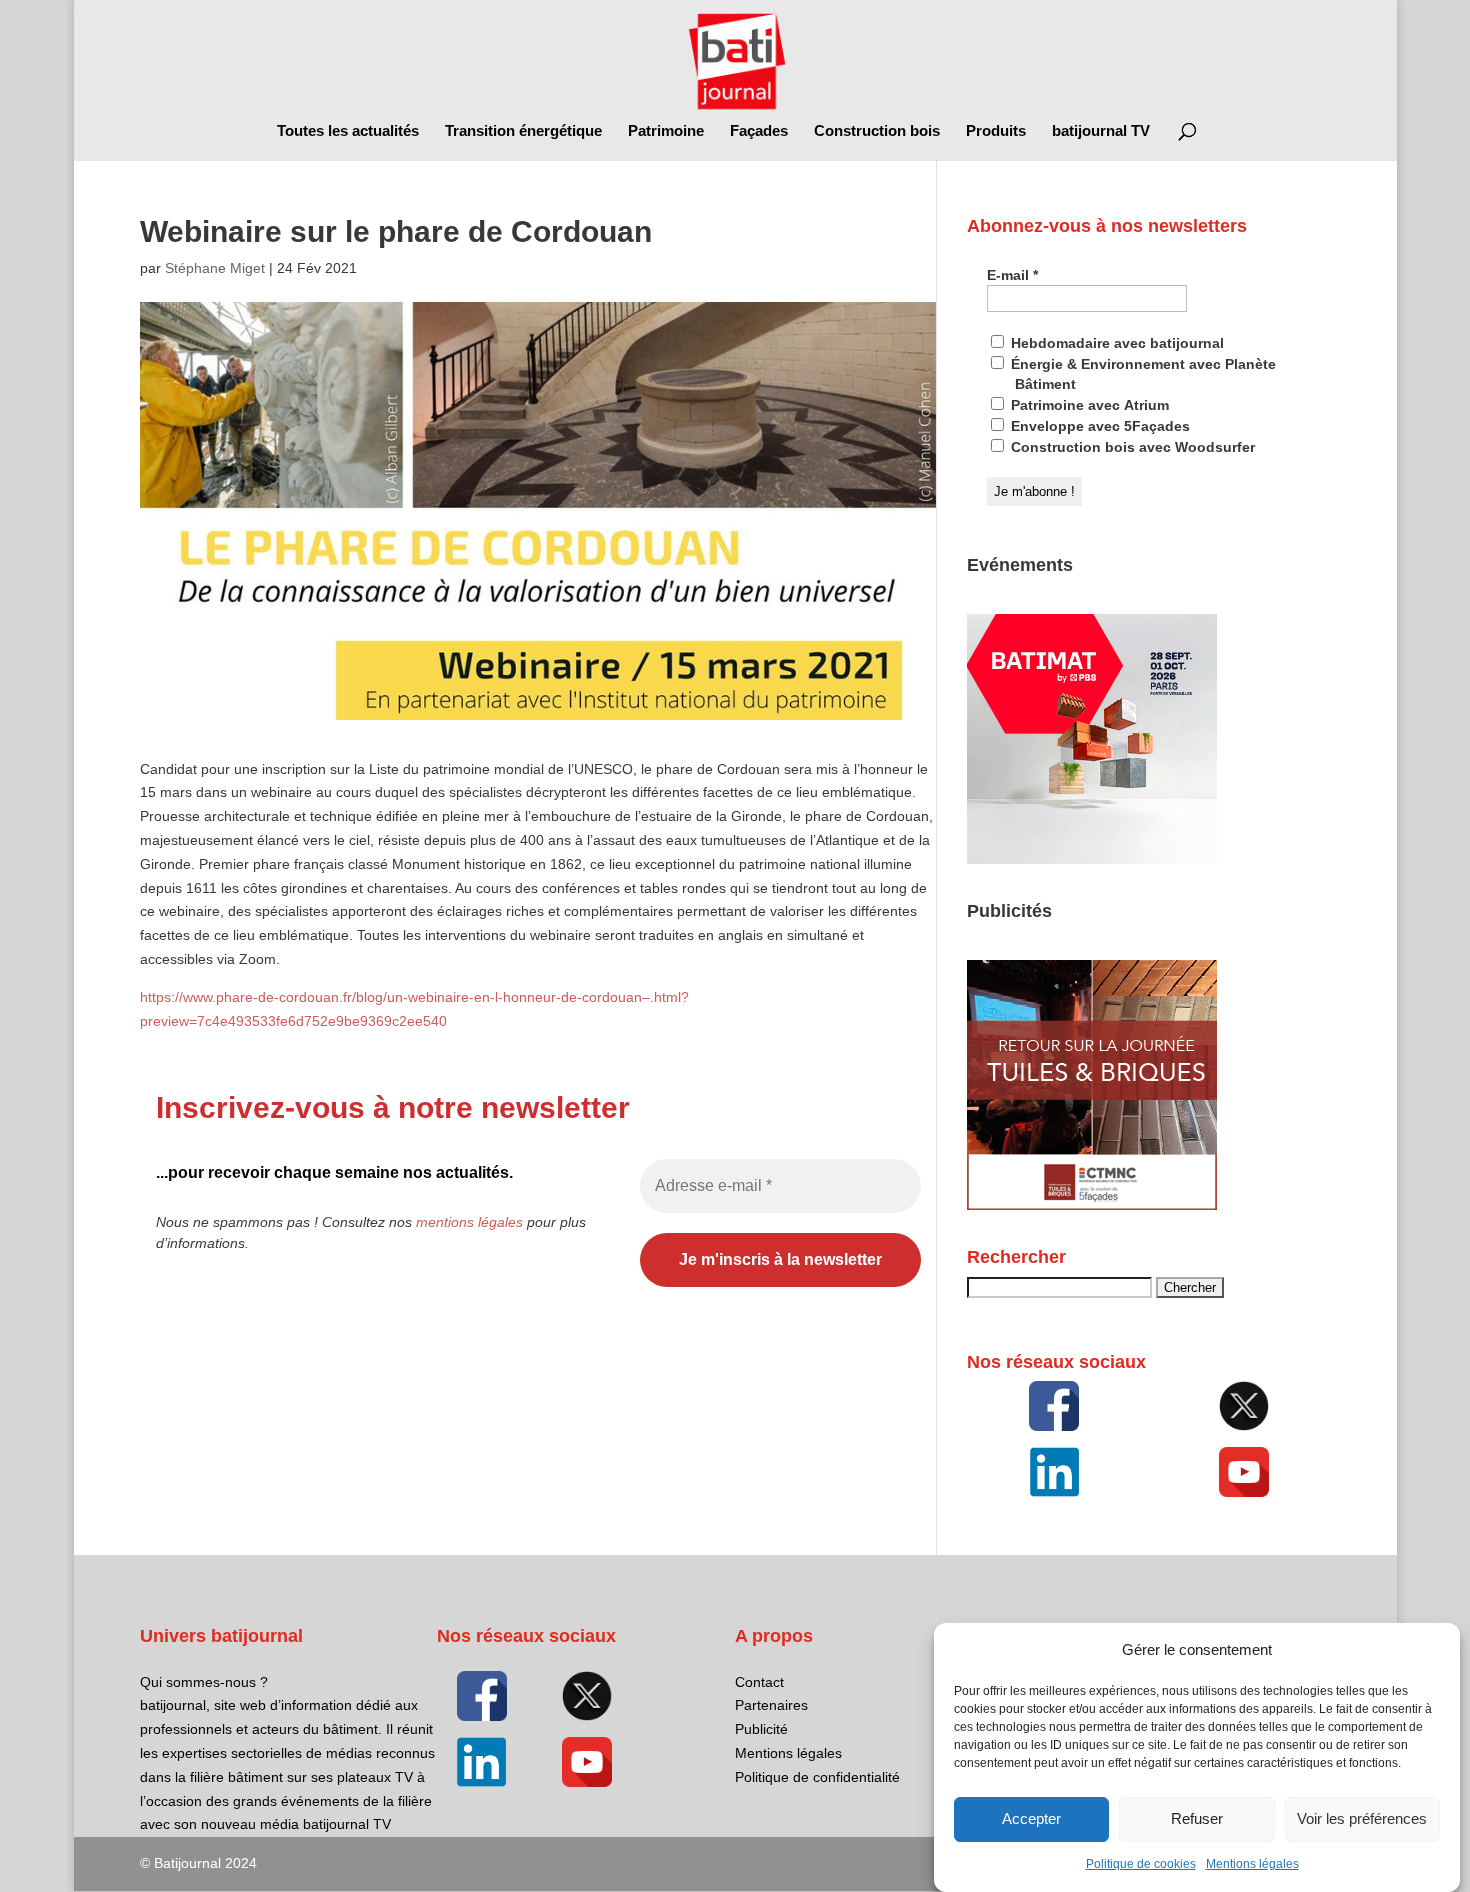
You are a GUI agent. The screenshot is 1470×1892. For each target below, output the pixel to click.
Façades (759, 131)
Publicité (761, 1729)
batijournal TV (1101, 131)
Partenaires (771, 1705)
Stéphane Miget (215, 268)
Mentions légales (1252, 1864)
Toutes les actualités (348, 131)
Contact (759, 1682)
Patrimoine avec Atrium (1088, 405)
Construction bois (877, 131)
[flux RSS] (1053, 1406)
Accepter (1031, 1819)
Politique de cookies (1141, 1864)
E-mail (1012, 275)
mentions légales (469, 1222)
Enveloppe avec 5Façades (1098, 426)
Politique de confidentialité (817, 1777)
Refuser (1197, 1819)
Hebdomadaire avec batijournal (1115, 343)
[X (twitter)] (1243, 1406)
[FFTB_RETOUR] (1092, 1205)
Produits (996, 131)
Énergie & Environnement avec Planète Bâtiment (1141, 374)
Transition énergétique (523, 131)
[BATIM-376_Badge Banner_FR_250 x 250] (1092, 859)
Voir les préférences (1362, 1819)
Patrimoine (666, 131)
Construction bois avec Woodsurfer (1131, 447)
